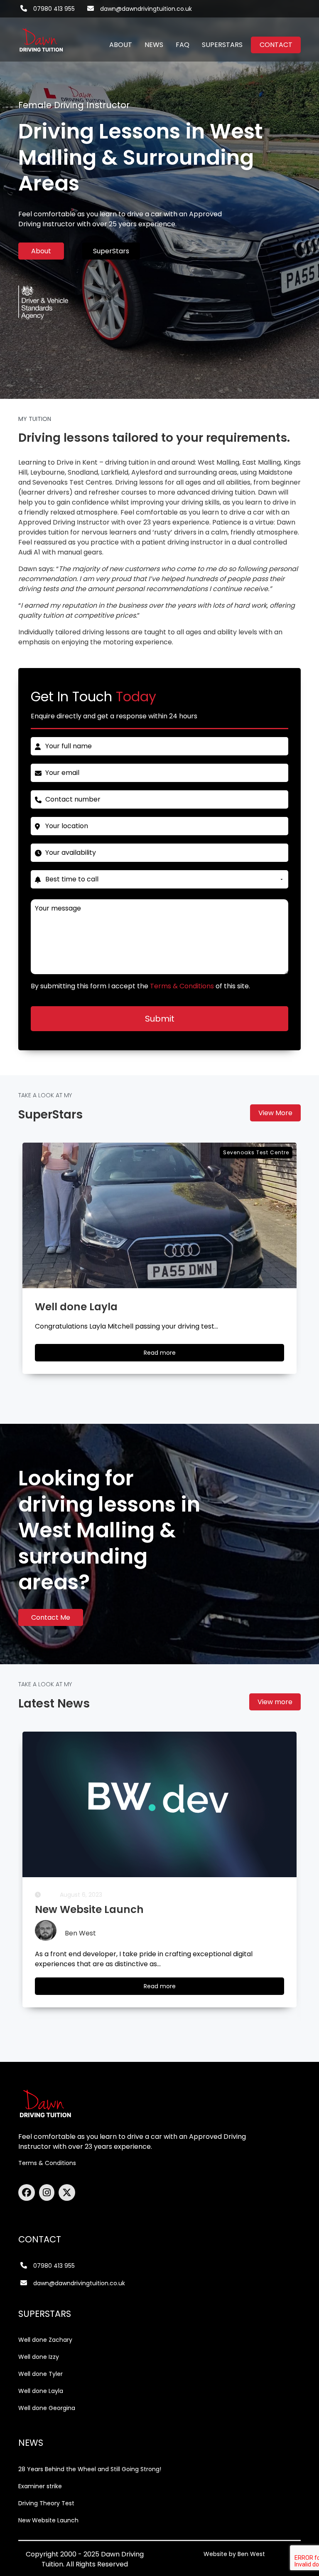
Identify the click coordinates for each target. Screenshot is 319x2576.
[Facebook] (29, 2192)
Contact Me (51, 1617)
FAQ (183, 45)
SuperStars (111, 251)
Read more (167, 1355)
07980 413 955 (54, 9)
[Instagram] (49, 2192)
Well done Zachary (45, 2340)
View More (275, 1113)
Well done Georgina (47, 2408)
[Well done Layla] (159, 1215)
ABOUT (121, 45)
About (41, 251)
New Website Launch (48, 2520)
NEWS (154, 45)
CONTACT (276, 45)
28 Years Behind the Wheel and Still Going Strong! (90, 2469)
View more (275, 1702)
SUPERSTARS (222, 45)
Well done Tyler (40, 2374)
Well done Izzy (39, 2357)
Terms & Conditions (47, 2163)
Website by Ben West (234, 2554)
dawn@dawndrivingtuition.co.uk (146, 9)
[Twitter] (67, 2192)
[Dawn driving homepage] (41, 35)
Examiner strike (40, 2486)
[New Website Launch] (159, 1804)
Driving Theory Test (46, 2503)
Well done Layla (41, 2391)
